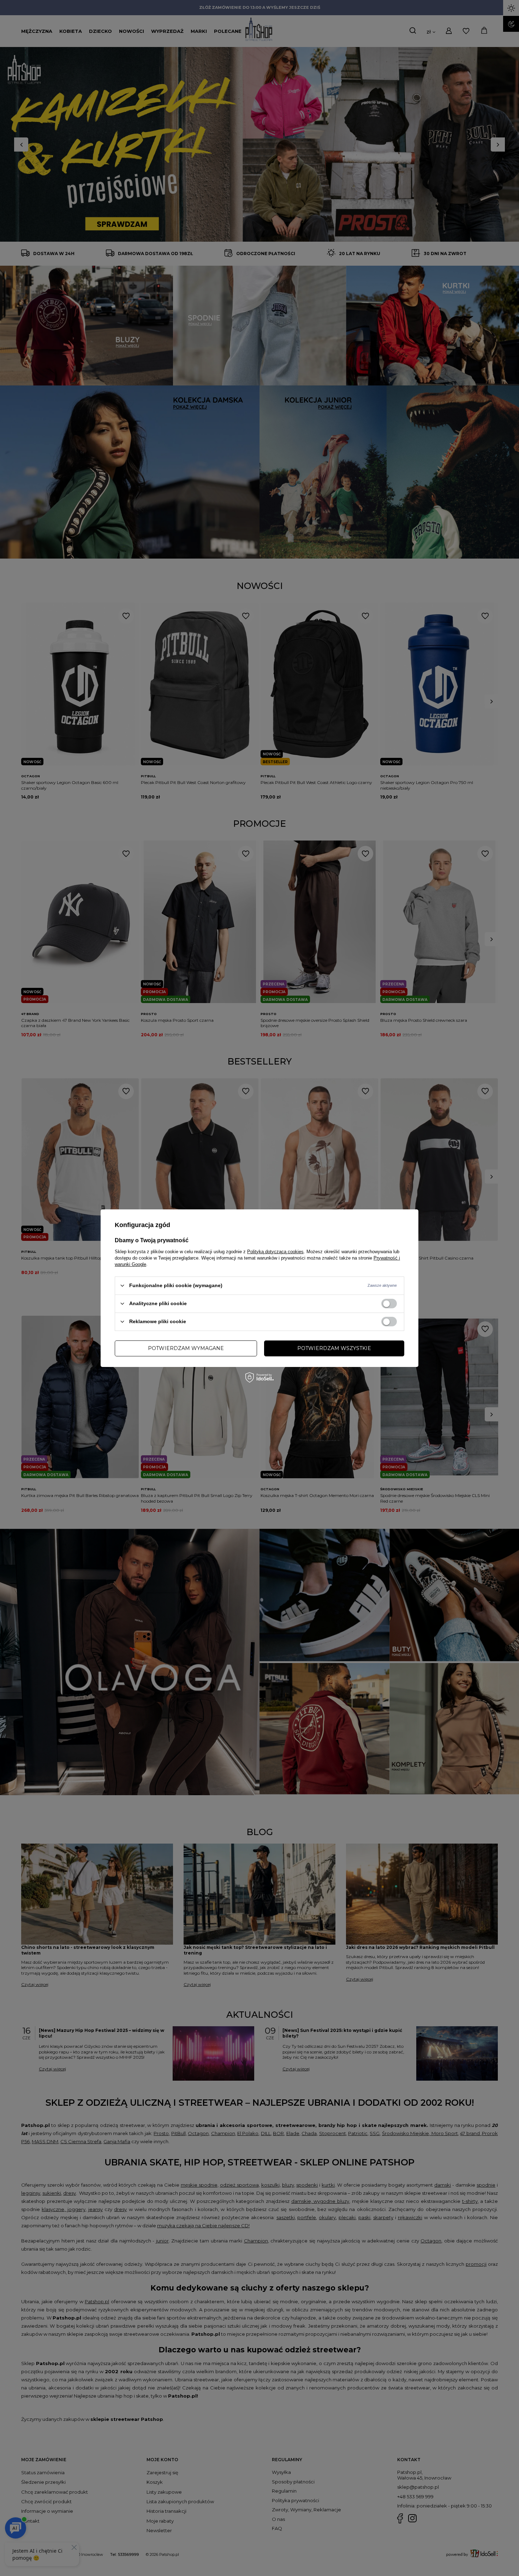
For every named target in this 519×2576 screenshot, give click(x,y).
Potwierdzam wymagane (186, 1348)
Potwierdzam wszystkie (334, 1348)
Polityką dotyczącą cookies (275, 1251)
